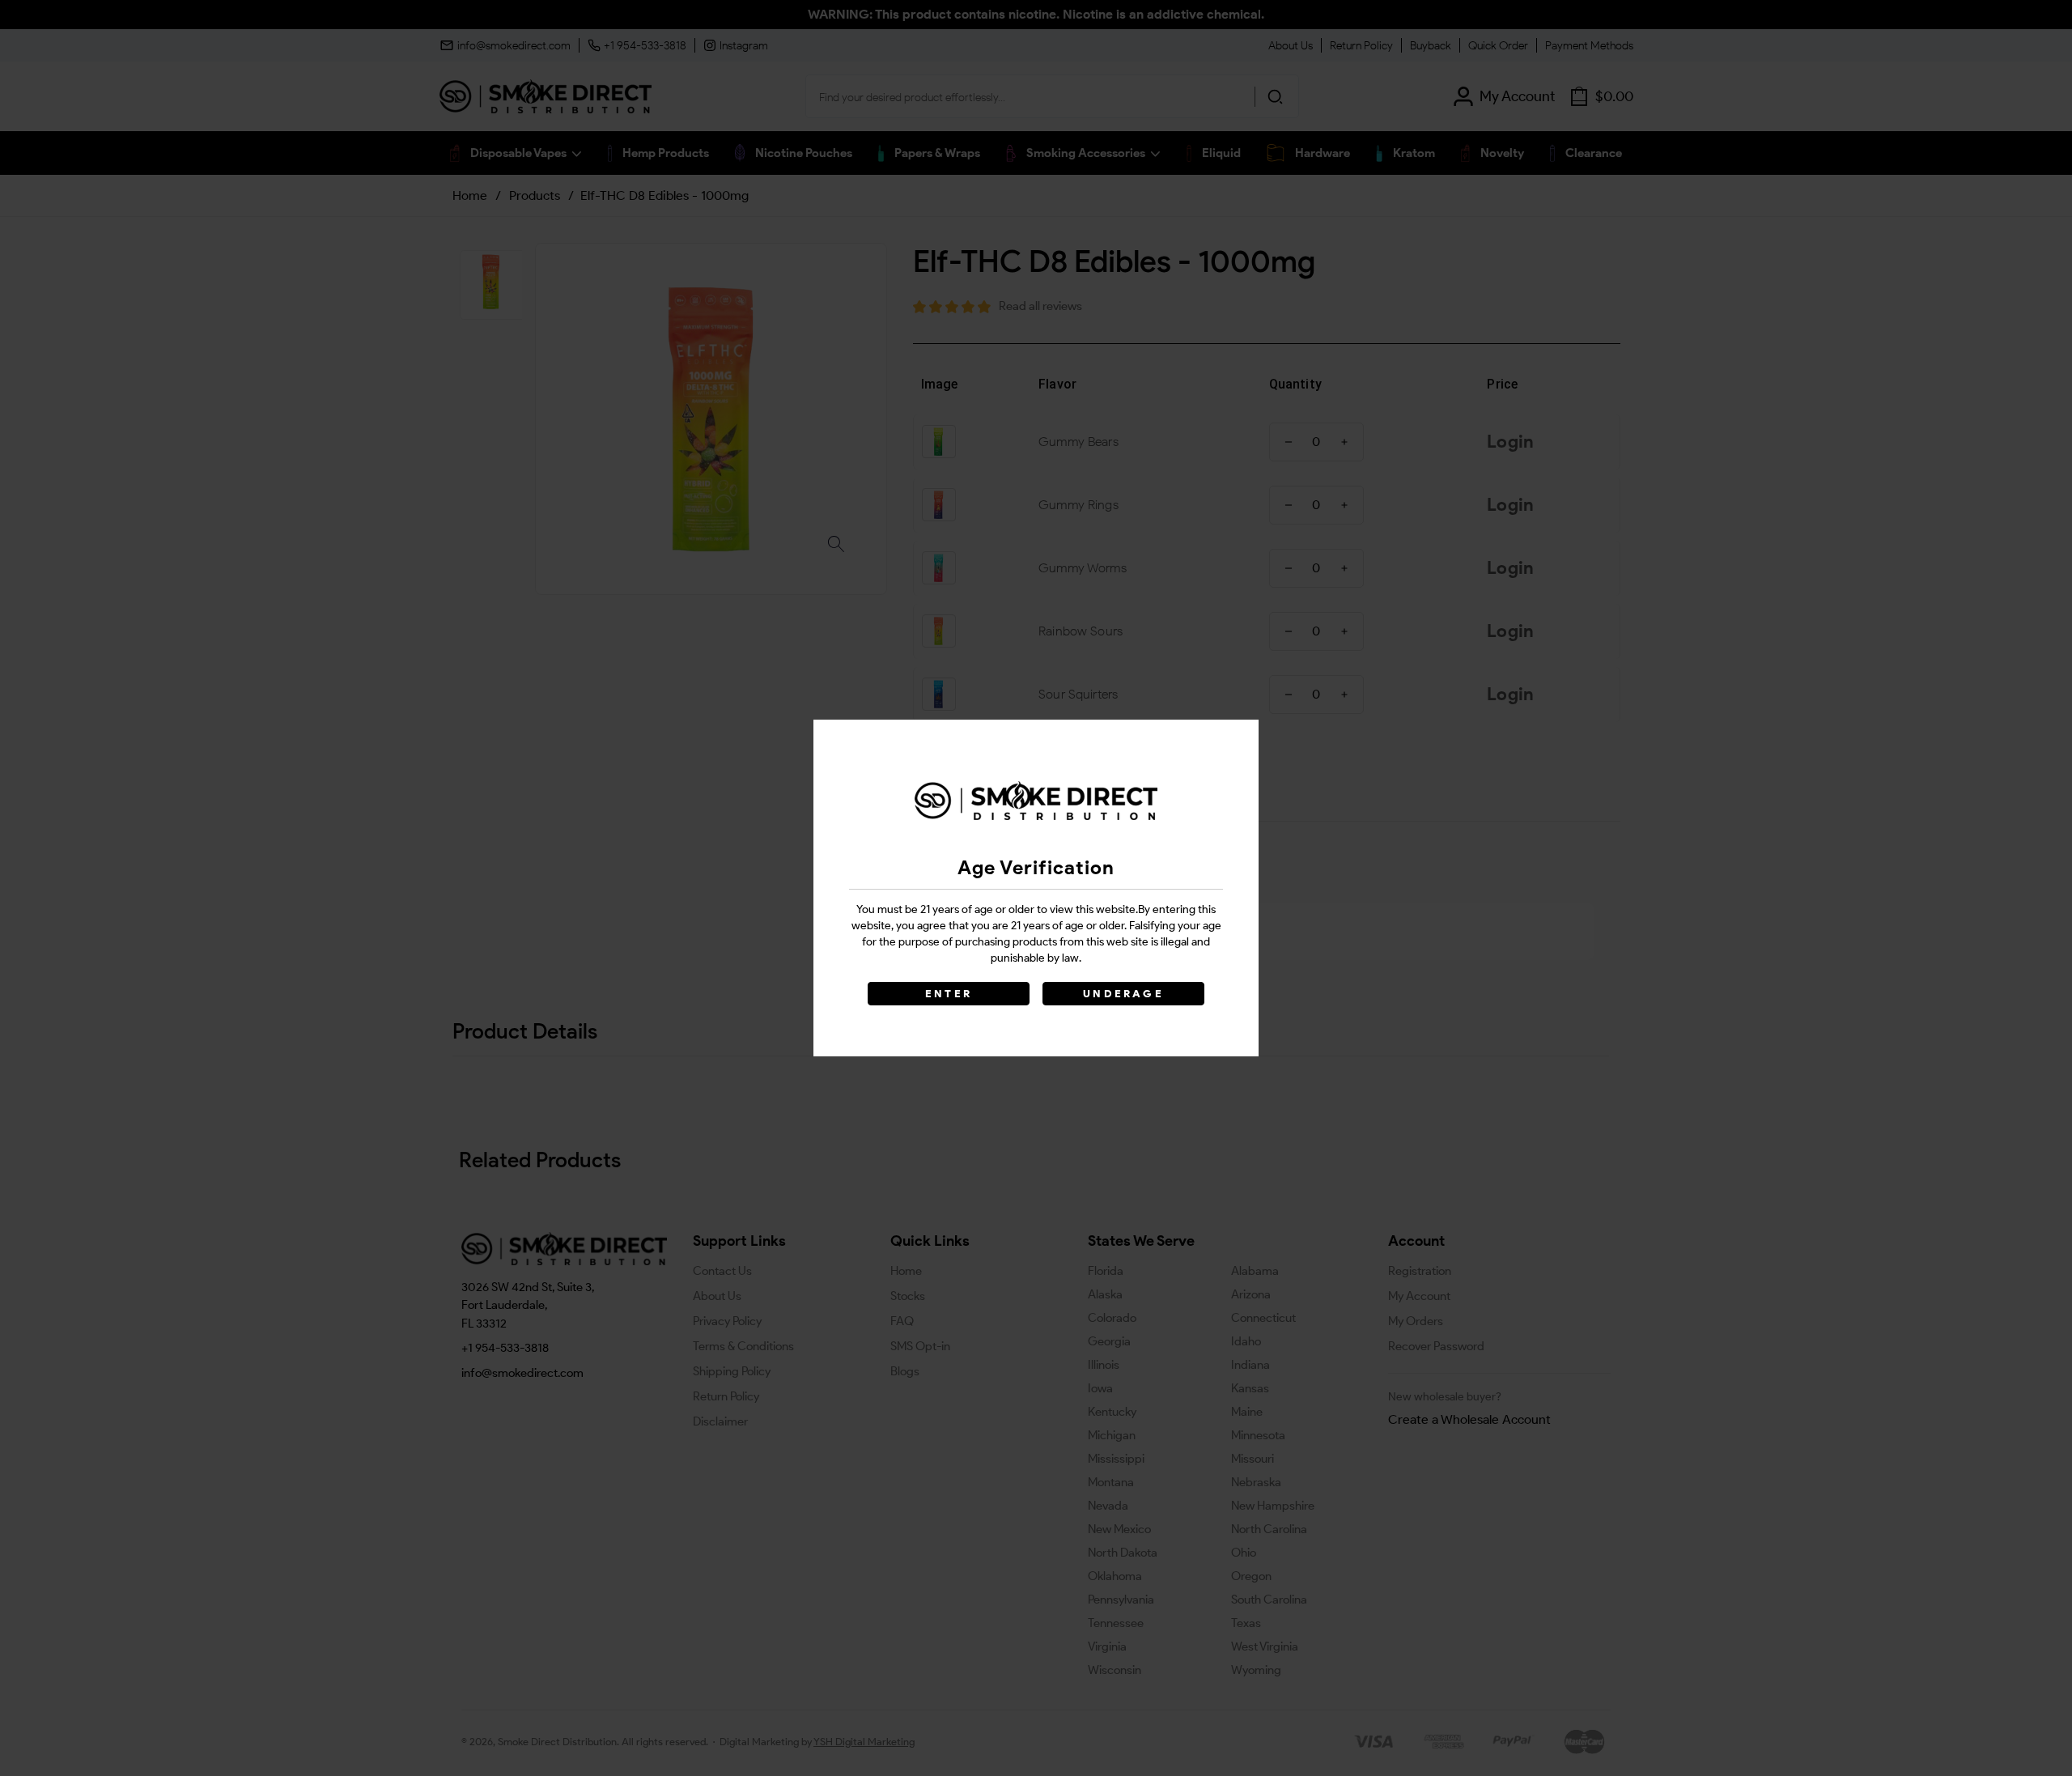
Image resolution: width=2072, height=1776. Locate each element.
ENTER (949, 994)
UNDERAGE (1123, 994)
